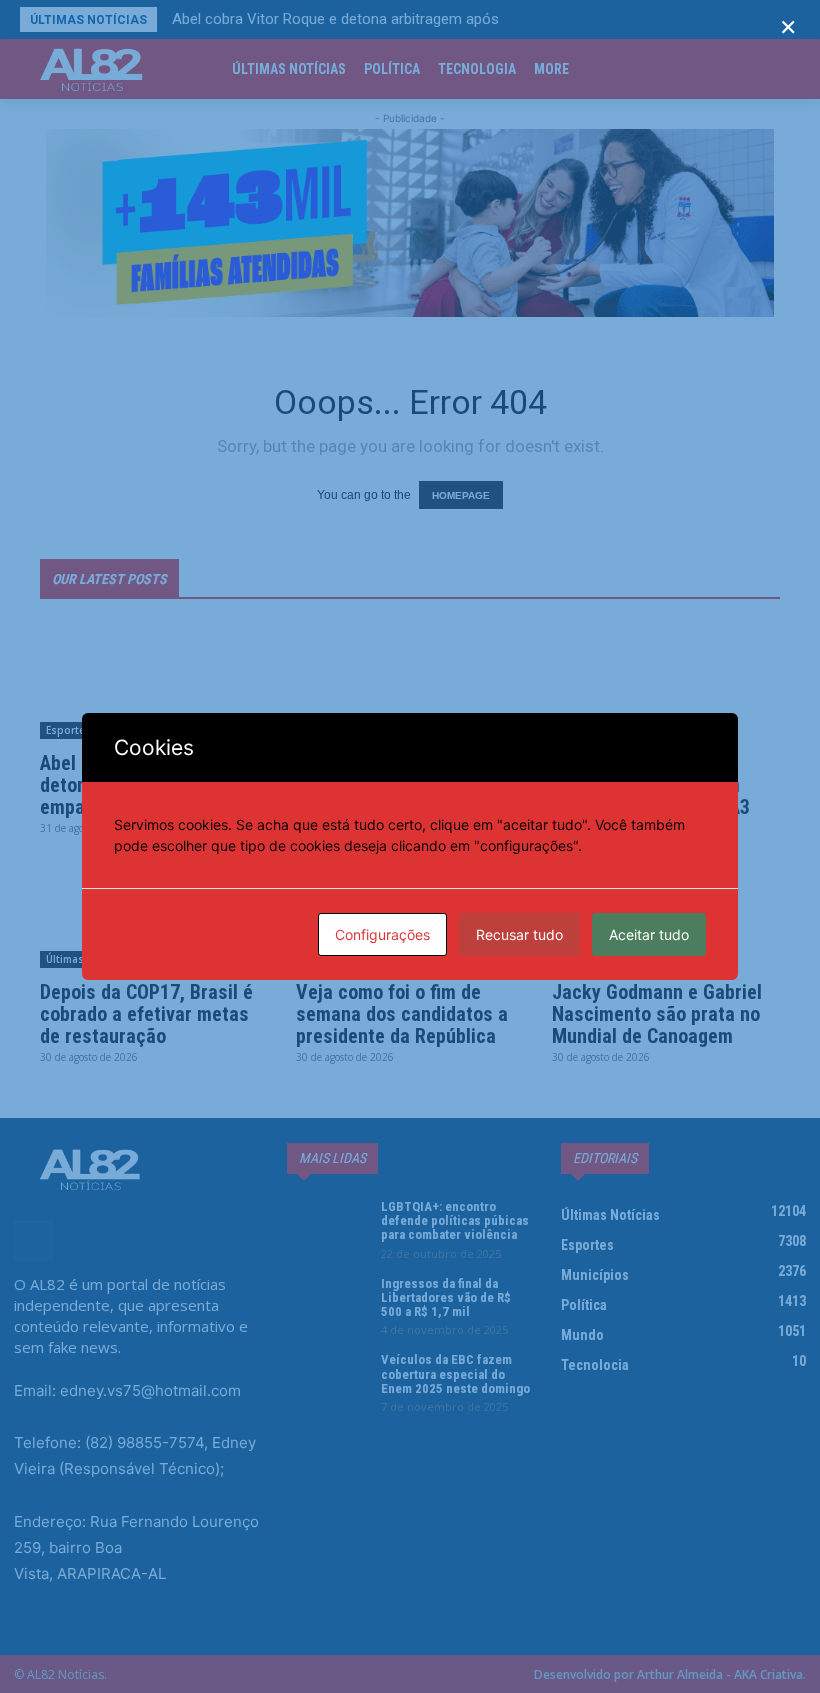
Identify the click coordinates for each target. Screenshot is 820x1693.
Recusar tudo (519, 934)
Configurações (382, 934)
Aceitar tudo (649, 934)
